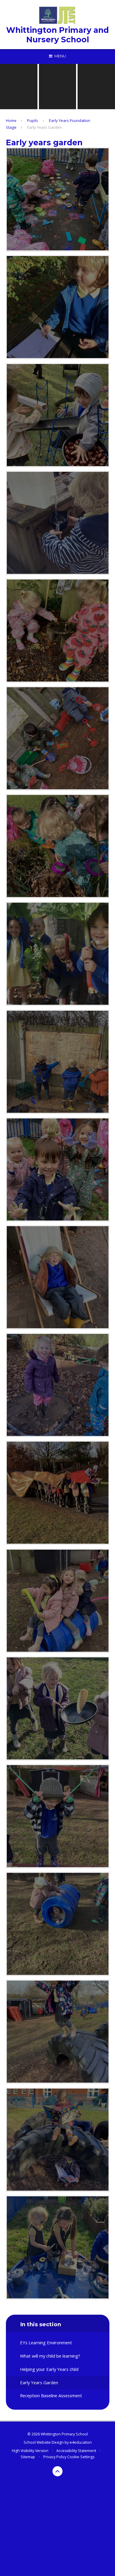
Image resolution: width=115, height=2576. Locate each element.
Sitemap (28, 2457)
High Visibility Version (30, 2451)
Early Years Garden (45, 127)
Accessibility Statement (76, 2451)
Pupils (33, 120)
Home (11, 120)
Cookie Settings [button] (81, 2457)
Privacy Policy (55, 2457)
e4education (81, 2442)
